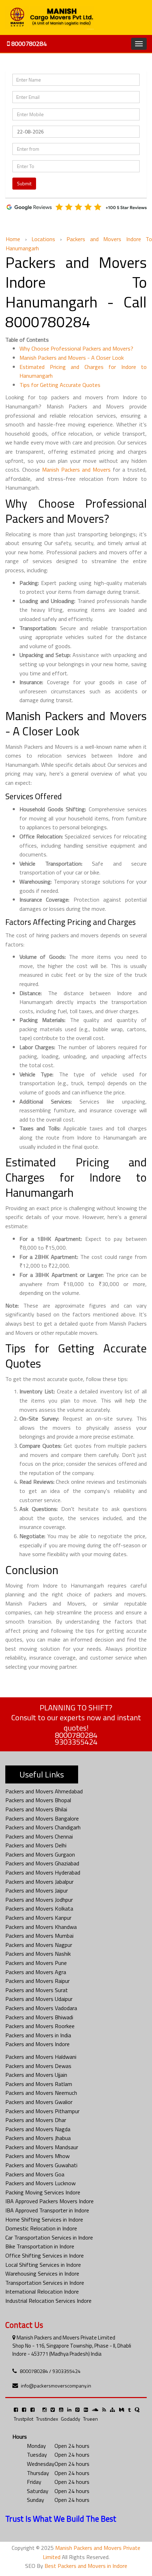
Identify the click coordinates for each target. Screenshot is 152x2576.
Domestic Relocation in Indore (41, 2228)
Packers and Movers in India (38, 2035)
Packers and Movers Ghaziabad (42, 1863)
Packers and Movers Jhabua (38, 2138)
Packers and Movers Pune (36, 1963)
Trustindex (47, 2419)
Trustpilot (24, 2419)
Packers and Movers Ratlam (39, 2084)
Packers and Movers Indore (37, 2044)
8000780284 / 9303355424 (50, 2371)
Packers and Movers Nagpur (39, 1945)
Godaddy (71, 2419)
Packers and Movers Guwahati (41, 2165)
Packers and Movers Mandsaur (42, 2147)
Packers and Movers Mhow (37, 2156)
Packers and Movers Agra (36, 1972)
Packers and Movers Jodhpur (39, 1900)
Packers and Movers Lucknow (40, 2183)
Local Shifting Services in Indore (43, 2265)
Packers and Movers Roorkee (40, 2026)
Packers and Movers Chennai (39, 1836)
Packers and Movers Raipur (37, 1981)
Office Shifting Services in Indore (45, 2255)
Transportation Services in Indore (45, 2283)
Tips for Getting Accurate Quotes (60, 385)
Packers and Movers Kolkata (39, 1908)
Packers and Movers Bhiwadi (39, 2017)
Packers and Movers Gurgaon (40, 1854)
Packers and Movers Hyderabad (43, 1872)
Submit (24, 183)
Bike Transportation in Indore (40, 2246)
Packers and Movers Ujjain (36, 2075)
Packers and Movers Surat (37, 1990)
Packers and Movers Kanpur (38, 1918)
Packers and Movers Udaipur (39, 1999)
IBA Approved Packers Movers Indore (49, 2201)
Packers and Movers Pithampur (42, 2111)
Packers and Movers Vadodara (41, 2008)
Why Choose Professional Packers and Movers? (76, 348)
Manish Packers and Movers (76, 470)
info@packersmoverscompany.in (56, 2386)
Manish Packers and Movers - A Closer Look (72, 358)
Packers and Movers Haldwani (41, 2057)
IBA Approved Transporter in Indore (47, 2210)
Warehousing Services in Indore (42, 2273)
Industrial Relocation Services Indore (48, 2301)
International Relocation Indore (42, 2291)
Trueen (90, 2419)
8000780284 (28, 44)
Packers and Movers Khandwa (41, 1927)
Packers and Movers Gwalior (39, 2102)
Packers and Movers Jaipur (37, 1890)
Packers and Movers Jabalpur (39, 1882)
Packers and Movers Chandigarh (43, 1827)
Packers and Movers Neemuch (41, 2093)
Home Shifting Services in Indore (44, 2219)
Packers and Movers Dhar (36, 2120)
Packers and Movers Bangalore (42, 1818)
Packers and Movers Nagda (38, 2129)
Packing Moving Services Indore (43, 2192)
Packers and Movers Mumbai (39, 1936)
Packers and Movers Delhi (36, 1845)
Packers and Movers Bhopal (38, 1800)
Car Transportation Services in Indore (49, 2237)
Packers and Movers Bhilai (36, 1809)
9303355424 (76, 1742)
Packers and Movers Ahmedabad (44, 1791)
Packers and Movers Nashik (38, 1954)
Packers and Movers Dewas (38, 2066)
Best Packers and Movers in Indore (86, 2566)
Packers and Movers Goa (35, 2174)
